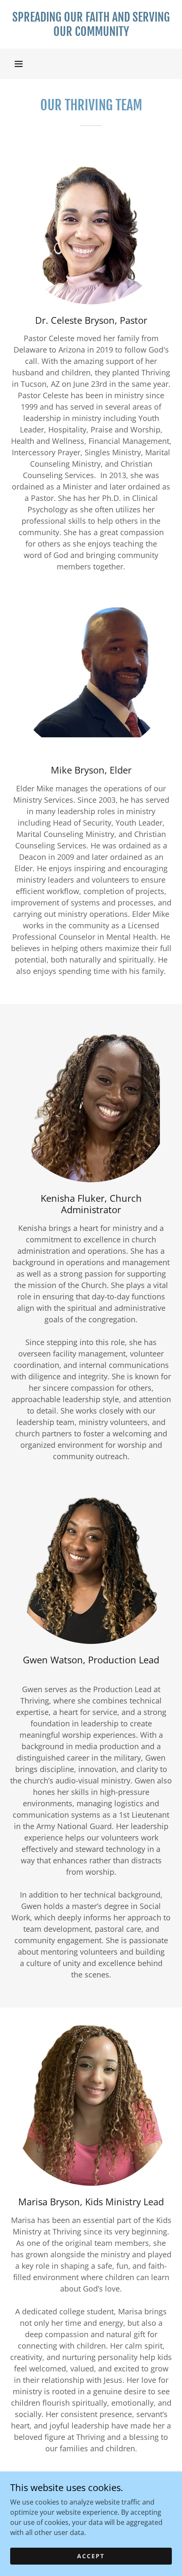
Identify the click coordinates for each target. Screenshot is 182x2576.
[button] (19, 64)
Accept (91, 2556)
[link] (91, 24)
